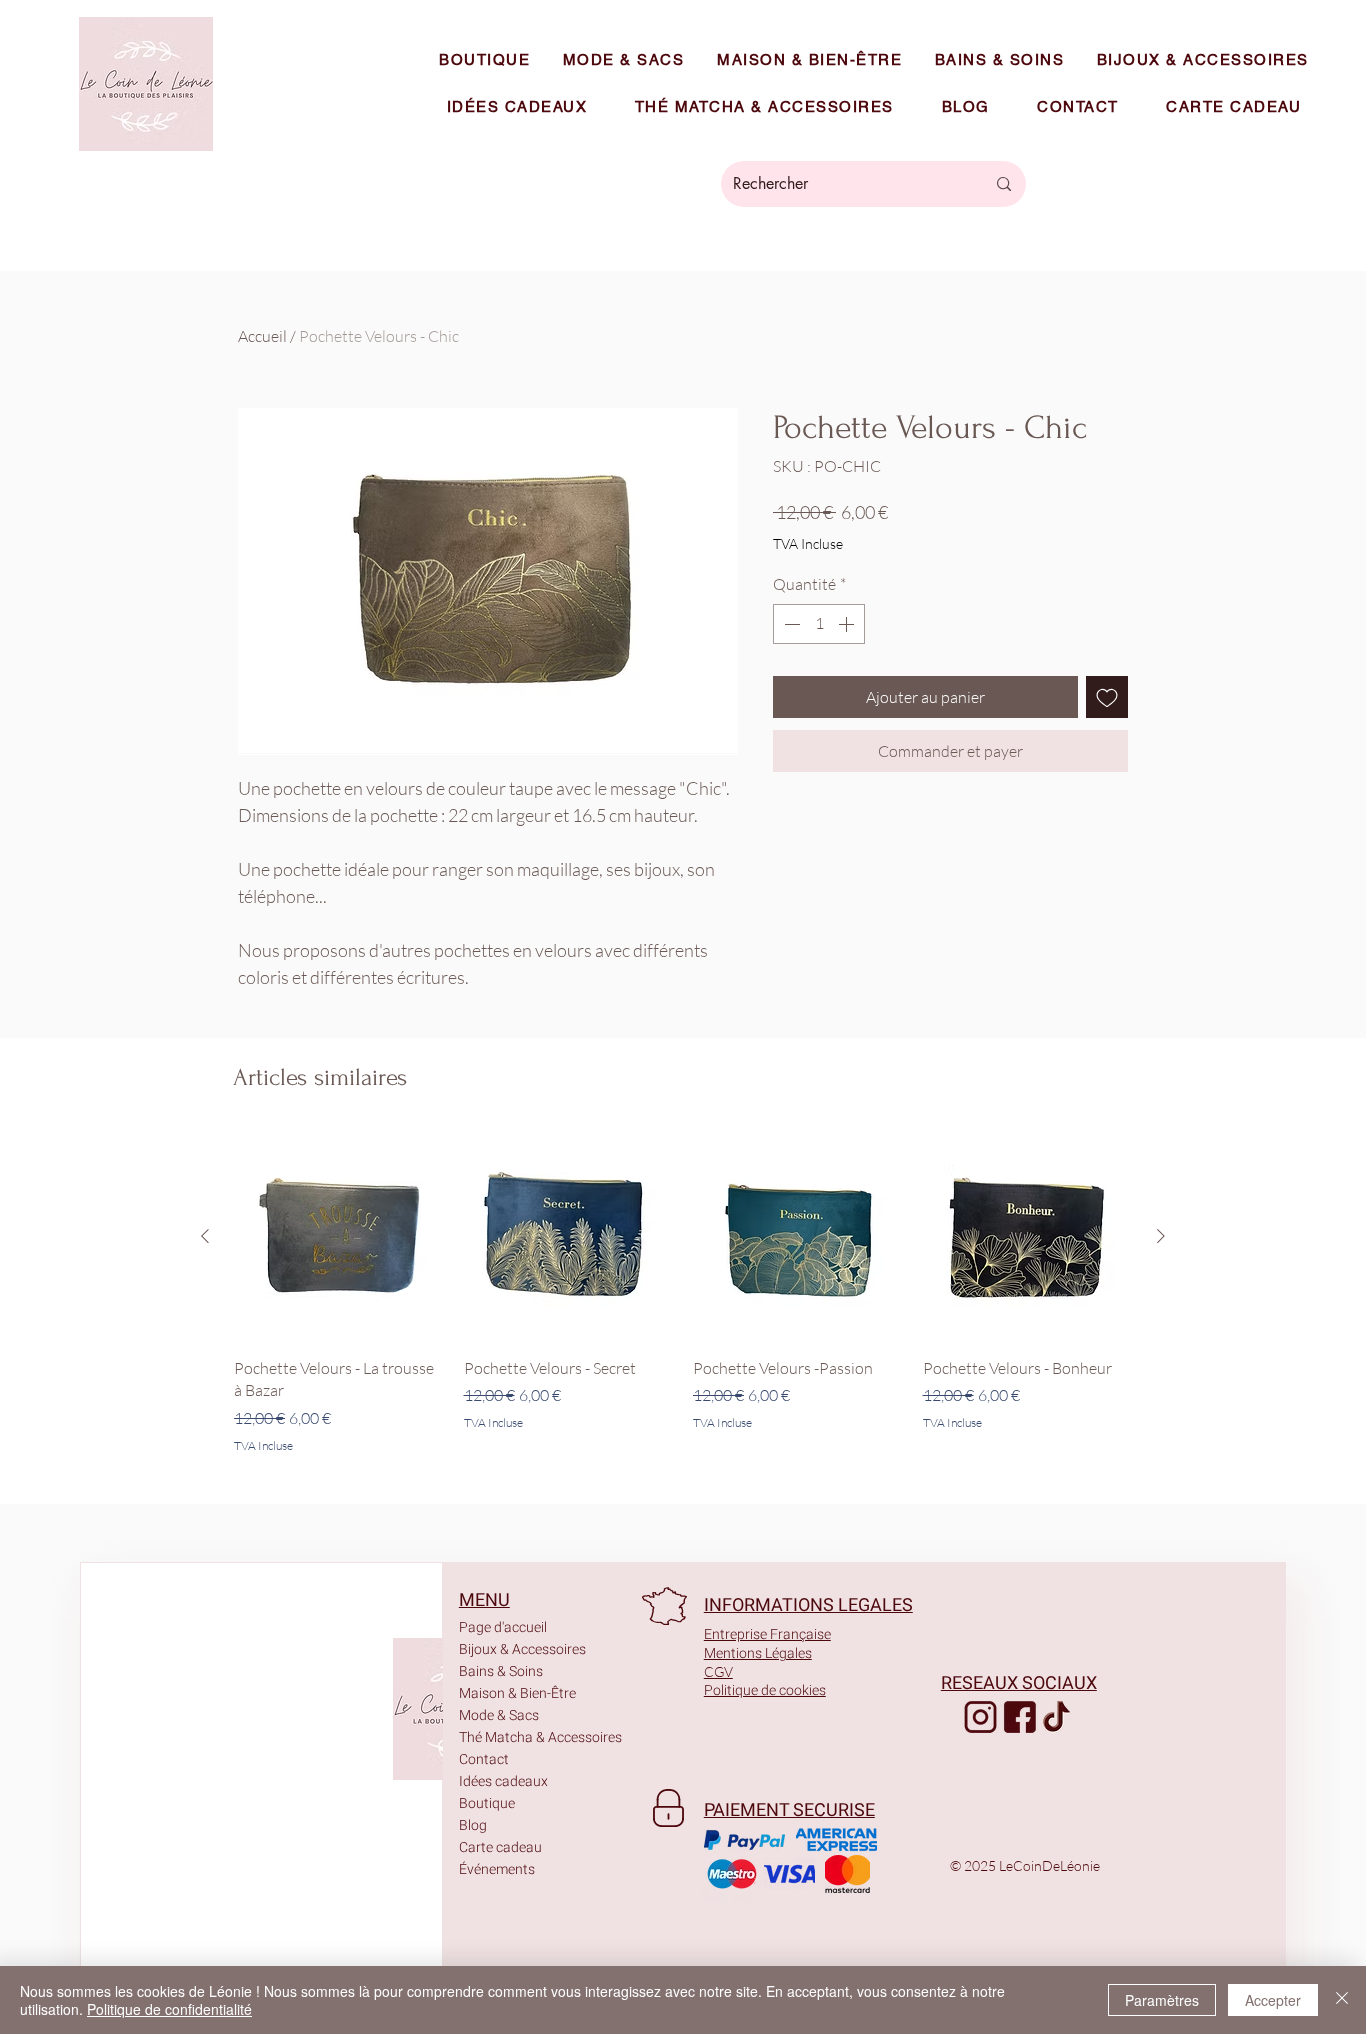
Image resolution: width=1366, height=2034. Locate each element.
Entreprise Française (767, 1634)
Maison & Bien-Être (517, 1693)
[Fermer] (1342, 2000)
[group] (683, 1293)
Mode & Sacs (499, 1715)
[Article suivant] (1161, 1236)
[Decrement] (790, 624)
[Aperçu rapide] (339, 1237)
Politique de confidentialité (169, 2009)
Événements (497, 1869)
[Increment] (848, 624)
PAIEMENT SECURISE (789, 1810)
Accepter (1273, 2000)
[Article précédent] (205, 1236)
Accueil (262, 336)
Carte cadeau (500, 1847)
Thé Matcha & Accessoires (517, 1737)
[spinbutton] (819, 624)
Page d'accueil (503, 1627)
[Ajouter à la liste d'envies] (1107, 697)
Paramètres (1162, 2000)
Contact (484, 1759)
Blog (473, 1825)
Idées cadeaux (503, 1781)
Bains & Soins (501, 1671)
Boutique (487, 1803)
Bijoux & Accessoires (517, 1649)
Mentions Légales (758, 1653)
